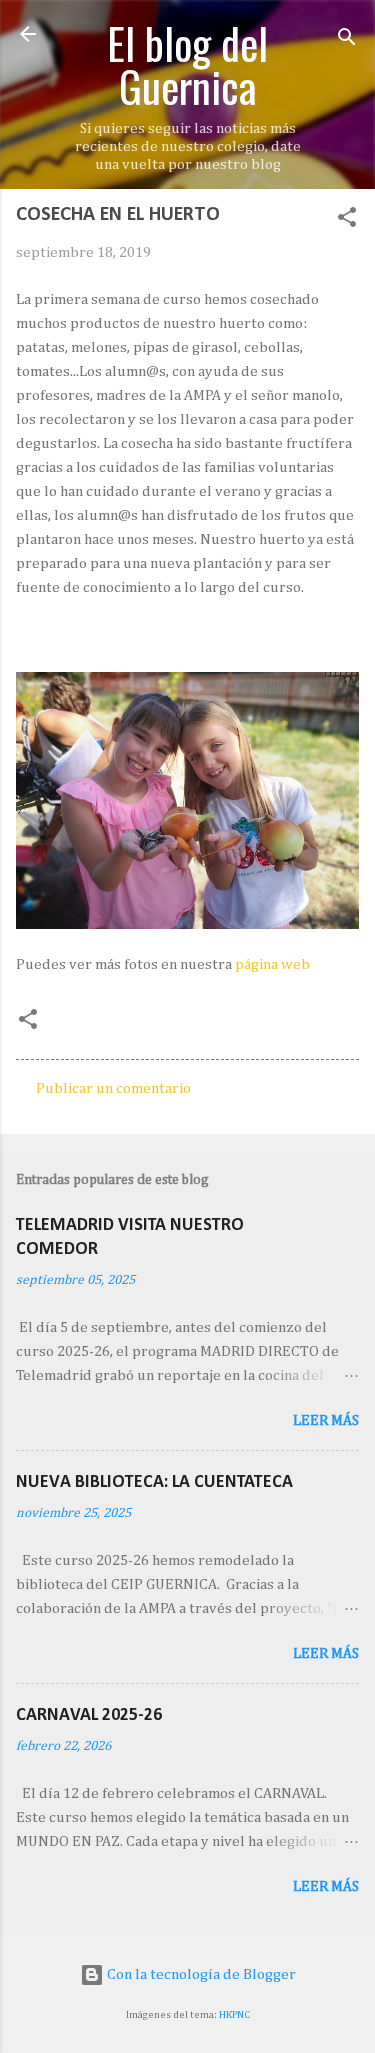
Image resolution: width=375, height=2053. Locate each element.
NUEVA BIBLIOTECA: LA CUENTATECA (154, 1482)
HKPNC (234, 2015)
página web (272, 964)
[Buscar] (347, 40)
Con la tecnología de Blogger (200, 1974)
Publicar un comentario (113, 1088)
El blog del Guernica (187, 64)
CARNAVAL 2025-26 (89, 1715)
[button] (347, 221)
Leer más (326, 1420)
